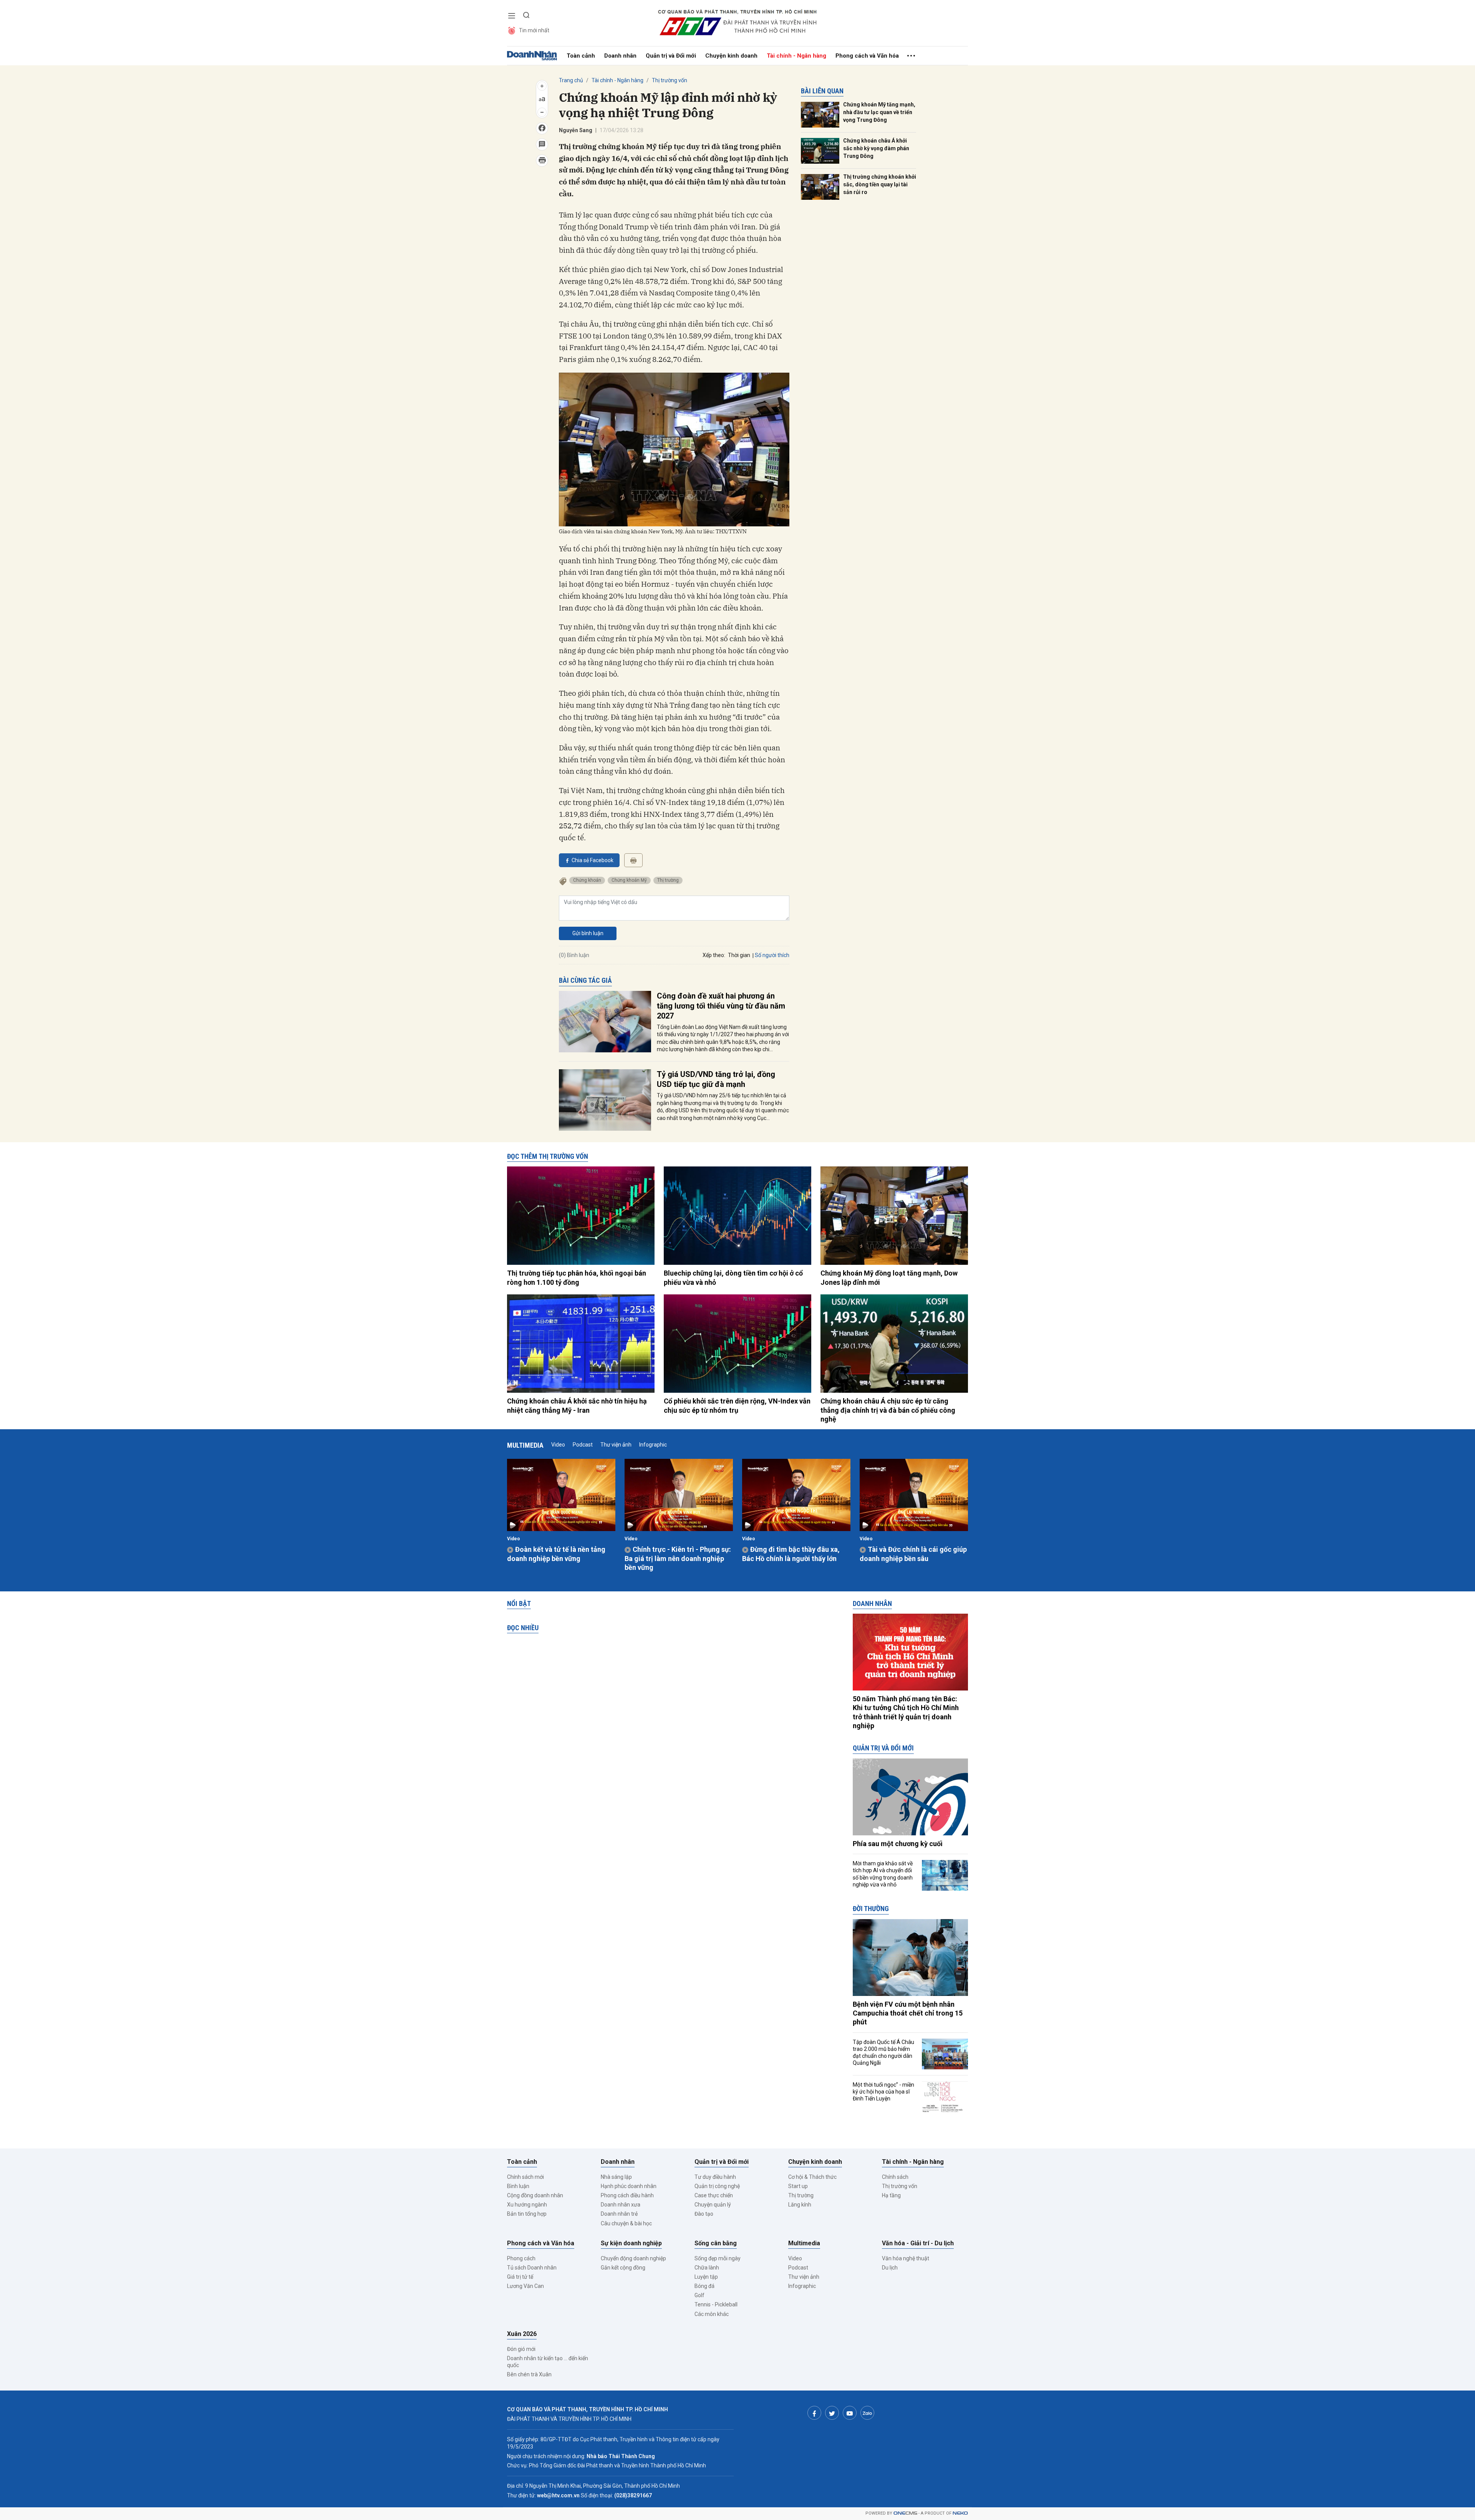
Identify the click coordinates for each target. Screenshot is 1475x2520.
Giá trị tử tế (520, 2277)
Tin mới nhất (534, 30)
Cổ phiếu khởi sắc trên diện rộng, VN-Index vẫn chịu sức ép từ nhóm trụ (737, 1405)
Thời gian (739, 955)
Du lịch (890, 2268)
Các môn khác (712, 2314)
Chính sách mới (525, 2177)
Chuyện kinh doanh (731, 56)
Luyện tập (706, 2277)
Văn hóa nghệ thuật (906, 2258)
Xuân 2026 (522, 2334)
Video (558, 1445)
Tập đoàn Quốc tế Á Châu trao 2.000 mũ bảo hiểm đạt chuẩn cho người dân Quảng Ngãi (883, 2053)
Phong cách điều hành (627, 2195)
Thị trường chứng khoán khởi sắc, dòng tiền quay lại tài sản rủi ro (880, 184)
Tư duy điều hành (715, 2177)
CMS (905, 2513)
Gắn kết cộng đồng (623, 2268)
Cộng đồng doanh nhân (535, 2195)
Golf (699, 2295)
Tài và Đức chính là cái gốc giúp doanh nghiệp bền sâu (913, 1554)
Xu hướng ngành (527, 2205)
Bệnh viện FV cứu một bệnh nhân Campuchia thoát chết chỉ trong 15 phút (908, 2013)
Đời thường (871, 1909)
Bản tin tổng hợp (527, 2214)
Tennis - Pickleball (716, 2304)
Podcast (583, 1445)
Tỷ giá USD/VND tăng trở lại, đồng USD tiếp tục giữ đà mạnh (716, 1079)
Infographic (653, 1445)
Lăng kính (800, 2205)
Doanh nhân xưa (621, 2205)
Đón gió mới (521, 2349)
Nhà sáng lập (616, 2177)
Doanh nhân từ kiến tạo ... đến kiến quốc (548, 2362)
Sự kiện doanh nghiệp (631, 2243)
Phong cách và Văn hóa (867, 56)
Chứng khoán (587, 880)
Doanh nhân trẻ (619, 2214)
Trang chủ (571, 80)
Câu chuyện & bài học (626, 2223)
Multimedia (525, 1445)
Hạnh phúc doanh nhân (629, 2186)
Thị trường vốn (670, 80)
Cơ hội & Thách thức (812, 2177)
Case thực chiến (714, 2195)
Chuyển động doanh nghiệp (633, 2258)
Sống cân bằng (716, 2243)
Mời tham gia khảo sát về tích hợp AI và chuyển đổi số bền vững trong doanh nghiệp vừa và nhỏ (883, 1874)
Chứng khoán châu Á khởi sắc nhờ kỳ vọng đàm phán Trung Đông (876, 148)
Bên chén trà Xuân (529, 2374)
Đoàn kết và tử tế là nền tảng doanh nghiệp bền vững (556, 1554)
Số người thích (772, 955)
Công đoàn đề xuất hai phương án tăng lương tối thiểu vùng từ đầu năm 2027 (721, 1006)
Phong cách (521, 2258)
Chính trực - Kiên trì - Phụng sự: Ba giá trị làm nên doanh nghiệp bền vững (678, 1558)
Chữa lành (707, 2268)
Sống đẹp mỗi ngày (718, 2258)
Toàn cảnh (581, 56)
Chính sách (895, 2177)
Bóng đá (704, 2286)
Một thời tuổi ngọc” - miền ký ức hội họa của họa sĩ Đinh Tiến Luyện (883, 2092)
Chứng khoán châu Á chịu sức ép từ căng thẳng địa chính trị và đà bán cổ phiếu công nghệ (888, 1410)
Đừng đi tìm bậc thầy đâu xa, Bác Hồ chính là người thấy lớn (791, 1554)
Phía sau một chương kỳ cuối (898, 1844)
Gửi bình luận (588, 933)
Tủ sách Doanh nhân (532, 2268)
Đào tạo (704, 2214)
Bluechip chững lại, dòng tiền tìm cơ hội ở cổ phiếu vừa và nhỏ (733, 1277)
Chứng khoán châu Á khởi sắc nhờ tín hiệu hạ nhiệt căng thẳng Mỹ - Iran (577, 1405)
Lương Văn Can (525, 2286)
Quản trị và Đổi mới (671, 56)
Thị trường (668, 880)
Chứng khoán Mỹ (629, 880)
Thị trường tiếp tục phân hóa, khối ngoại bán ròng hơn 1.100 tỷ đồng (577, 1277)
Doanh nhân (620, 56)
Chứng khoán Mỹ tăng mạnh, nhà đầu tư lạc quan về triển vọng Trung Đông (879, 112)
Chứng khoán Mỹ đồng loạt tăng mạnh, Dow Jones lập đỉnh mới (889, 1277)
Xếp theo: (714, 955)
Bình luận (518, 2186)
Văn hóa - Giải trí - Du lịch (918, 2243)
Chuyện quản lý (713, 2205)
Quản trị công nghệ (717, 2186)
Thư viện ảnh (616, 1445)
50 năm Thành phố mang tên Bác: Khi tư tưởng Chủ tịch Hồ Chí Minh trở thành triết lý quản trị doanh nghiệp (906, 1712)
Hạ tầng (891, 2195)
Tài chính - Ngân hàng (796, 56)
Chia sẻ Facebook (592, 860)
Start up (798, 2186)
